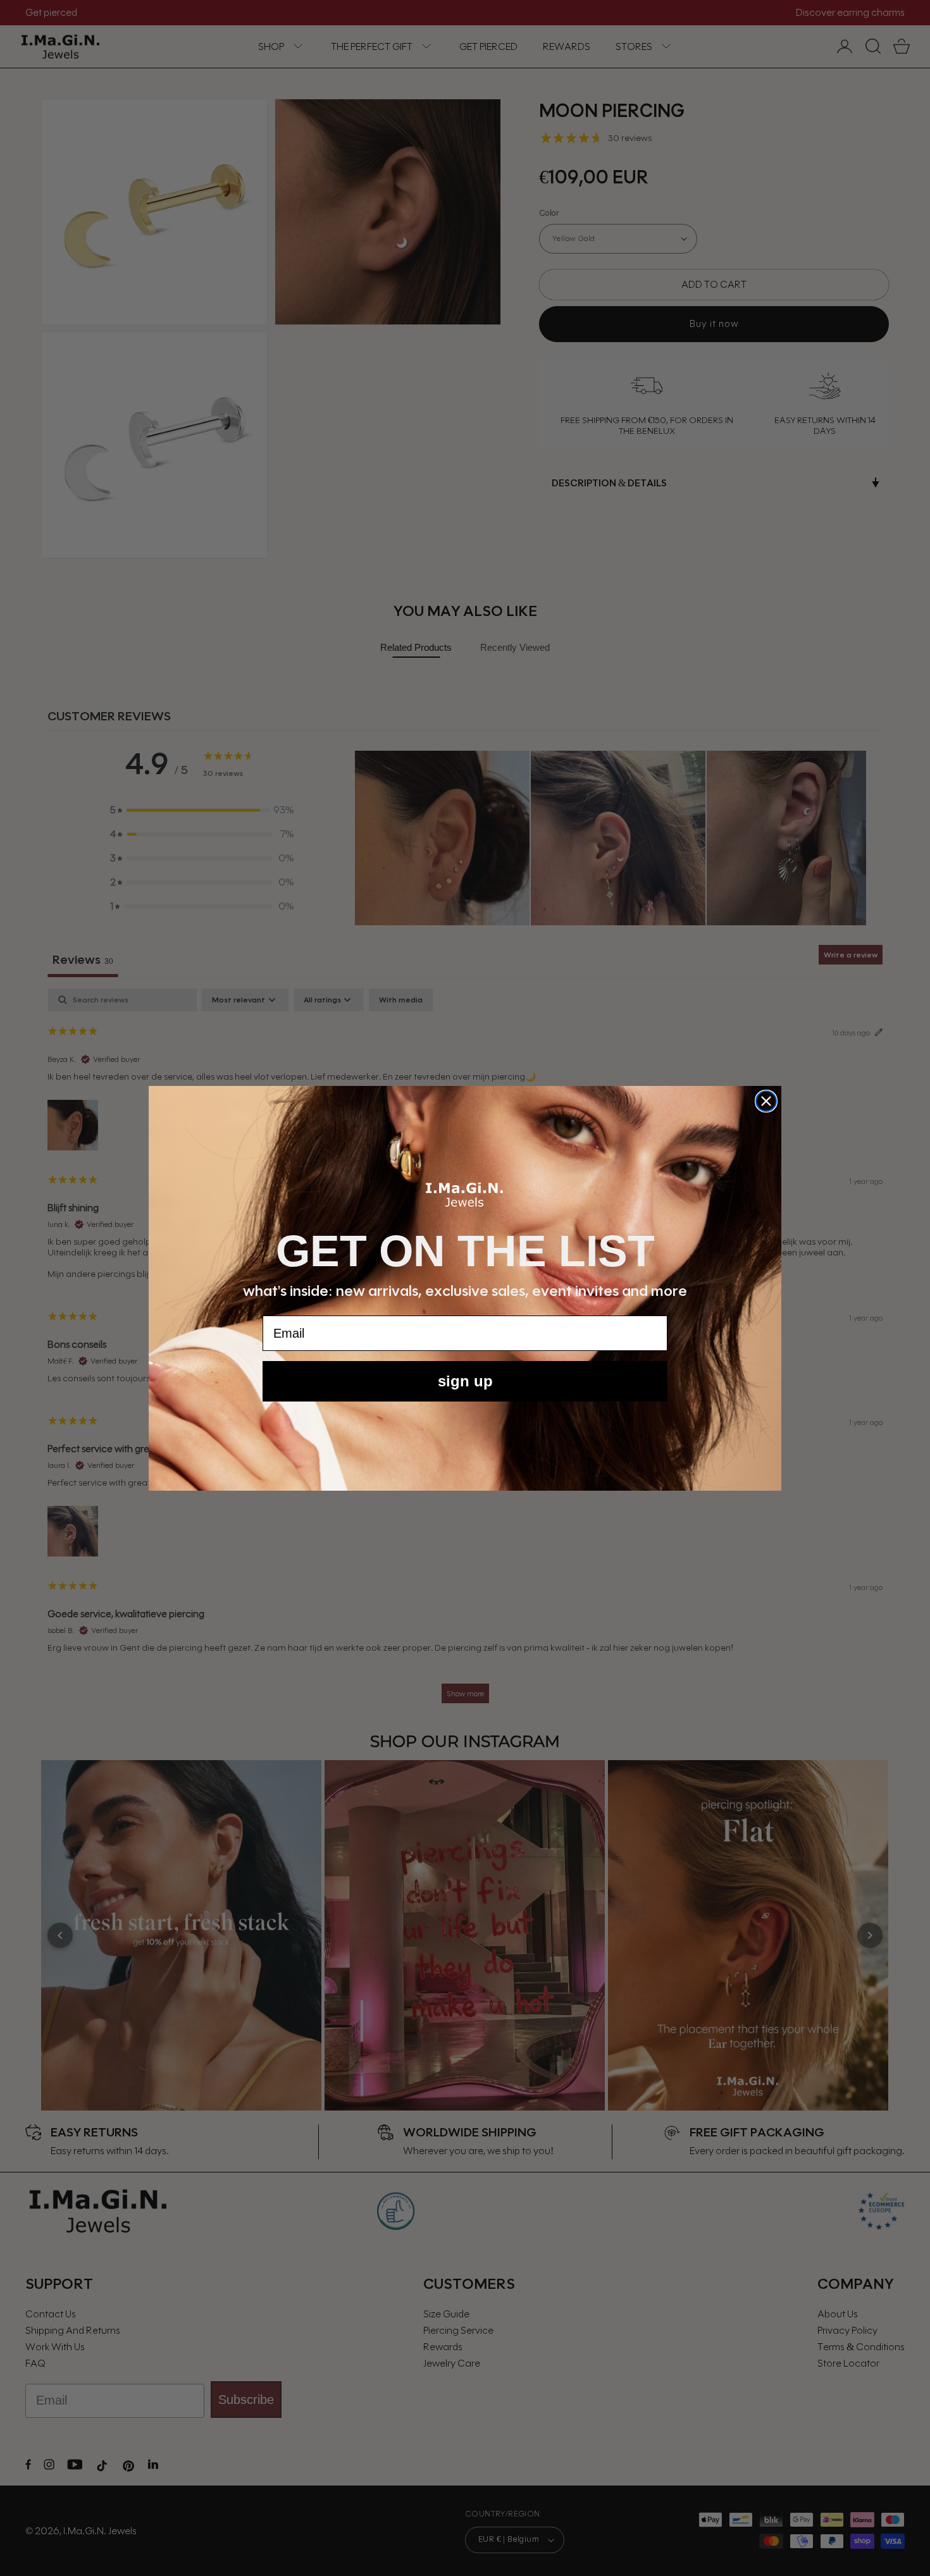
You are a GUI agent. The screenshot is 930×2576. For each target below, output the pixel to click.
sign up (465, 1381)
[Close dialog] (766, 1101)
